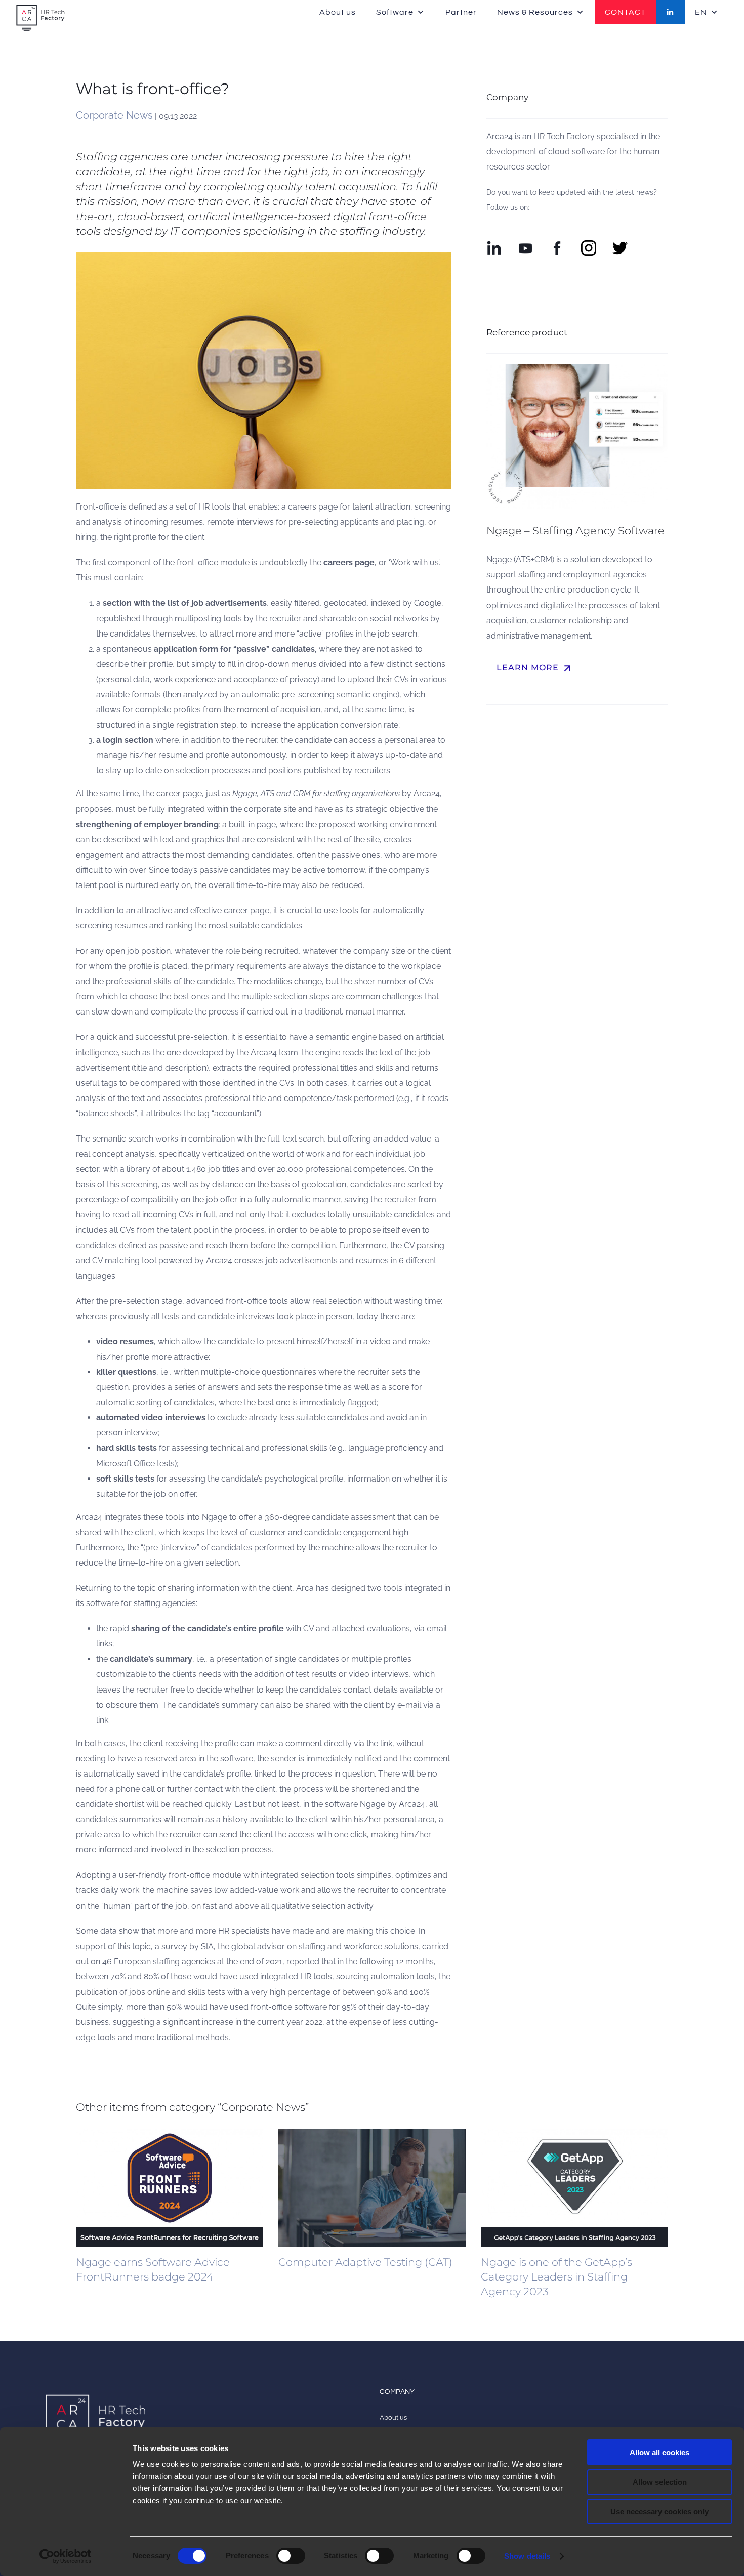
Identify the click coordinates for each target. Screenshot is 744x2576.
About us (338, 12)
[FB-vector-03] (557, 244)
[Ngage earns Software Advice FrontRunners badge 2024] (170, 2188)
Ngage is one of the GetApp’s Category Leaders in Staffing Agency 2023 (556, 2277)
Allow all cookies (659, 2452)
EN (701, 12)
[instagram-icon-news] (589, 244)
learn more (535, 668)
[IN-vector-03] (494, 244)
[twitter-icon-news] (620, 244)
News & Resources (535, 12)
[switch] (291, 2556)
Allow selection (660, 2482)
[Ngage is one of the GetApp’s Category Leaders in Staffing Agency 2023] (574, 2188)
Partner (461, 12)
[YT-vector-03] (525, 244)
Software (395, 12)
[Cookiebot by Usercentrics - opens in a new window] (66, 2556)
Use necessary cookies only (659, 2511)
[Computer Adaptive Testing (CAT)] (372, 2188)
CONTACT (625, 12)
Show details (527, 2556)
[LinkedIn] (670, 12)
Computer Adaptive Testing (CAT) (365, 2262)
